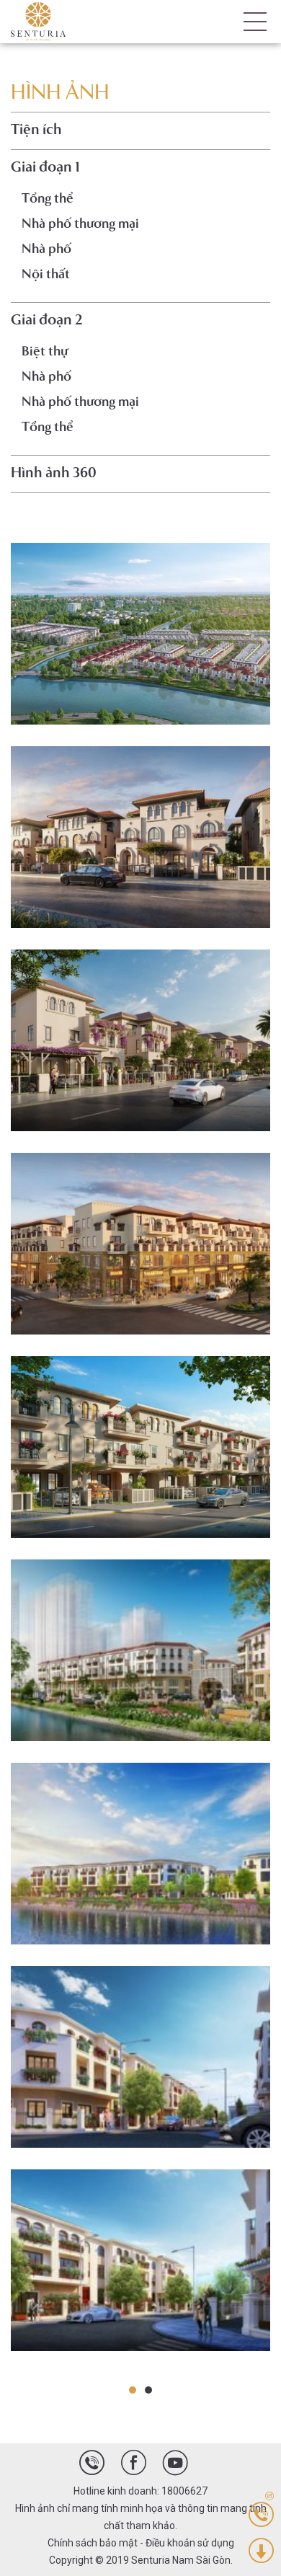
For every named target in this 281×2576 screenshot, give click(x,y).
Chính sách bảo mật (93, 2543)
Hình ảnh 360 (54, 474)
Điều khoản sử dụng (190, 2543)
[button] (133, 2390)
